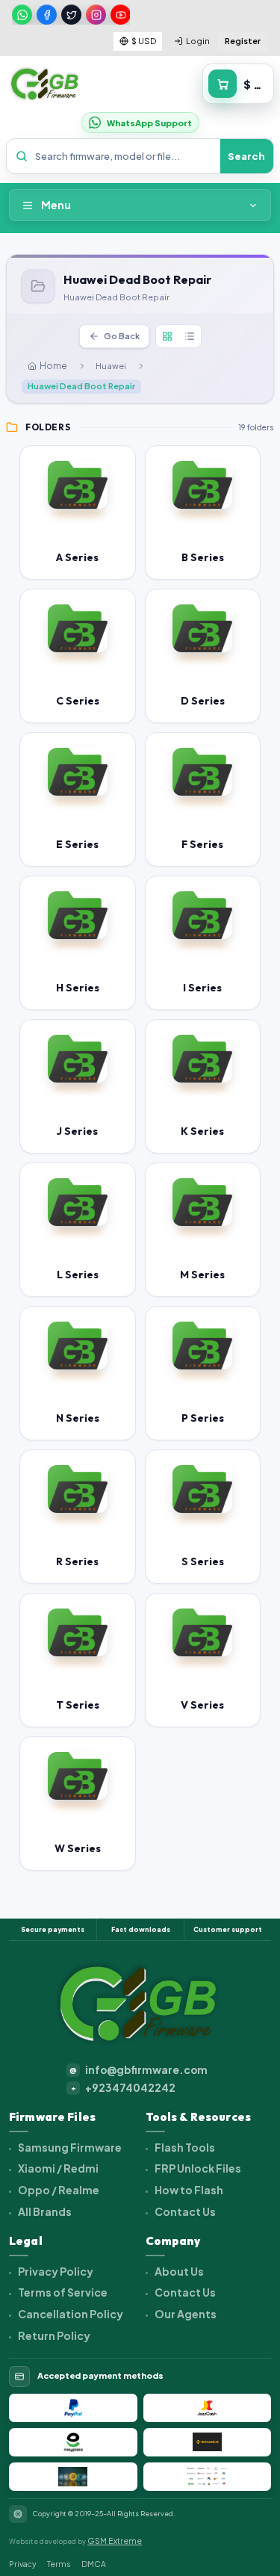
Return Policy (53, 2335)
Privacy (23, 2564)
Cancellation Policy (70, 2314)
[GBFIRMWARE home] (44, 84)
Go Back (122, 336)
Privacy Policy (55, 2271)
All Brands (44, 2211)
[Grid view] (167, 336)
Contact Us (184, 2211)
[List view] (190, 336)
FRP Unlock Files (197, 2168)
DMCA (94, 2564)
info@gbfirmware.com (139, 2070)
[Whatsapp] (22, 15)
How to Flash (188, 2190)
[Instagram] (96, 15)
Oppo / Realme (58, 2190)
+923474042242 (124, 2088)
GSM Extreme (115, 2541)
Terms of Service (62, 2292)
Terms (59, 2564)
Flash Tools (184, 2147)
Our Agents (185, 2314)
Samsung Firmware (69, 2147)
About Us (178, 2271)
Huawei (111, 366)
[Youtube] (121, 15)
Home (53, 366)
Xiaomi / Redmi (57, 2168)
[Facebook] (47, 15)
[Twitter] (71, 15)
